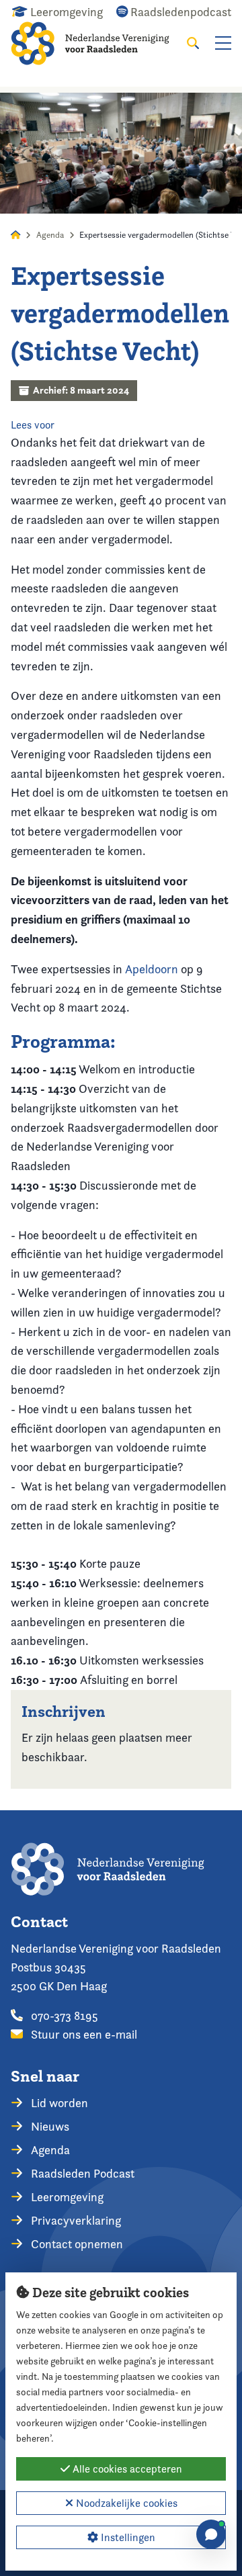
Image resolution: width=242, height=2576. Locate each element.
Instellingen (127, 2537)
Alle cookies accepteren (126, 2469)
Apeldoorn (152, 969)
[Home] (99, 43)
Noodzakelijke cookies (125, 2503)
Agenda (50, 235)
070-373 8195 (63, 2015)
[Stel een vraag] (211, 2534)
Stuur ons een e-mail (83, 2034)
